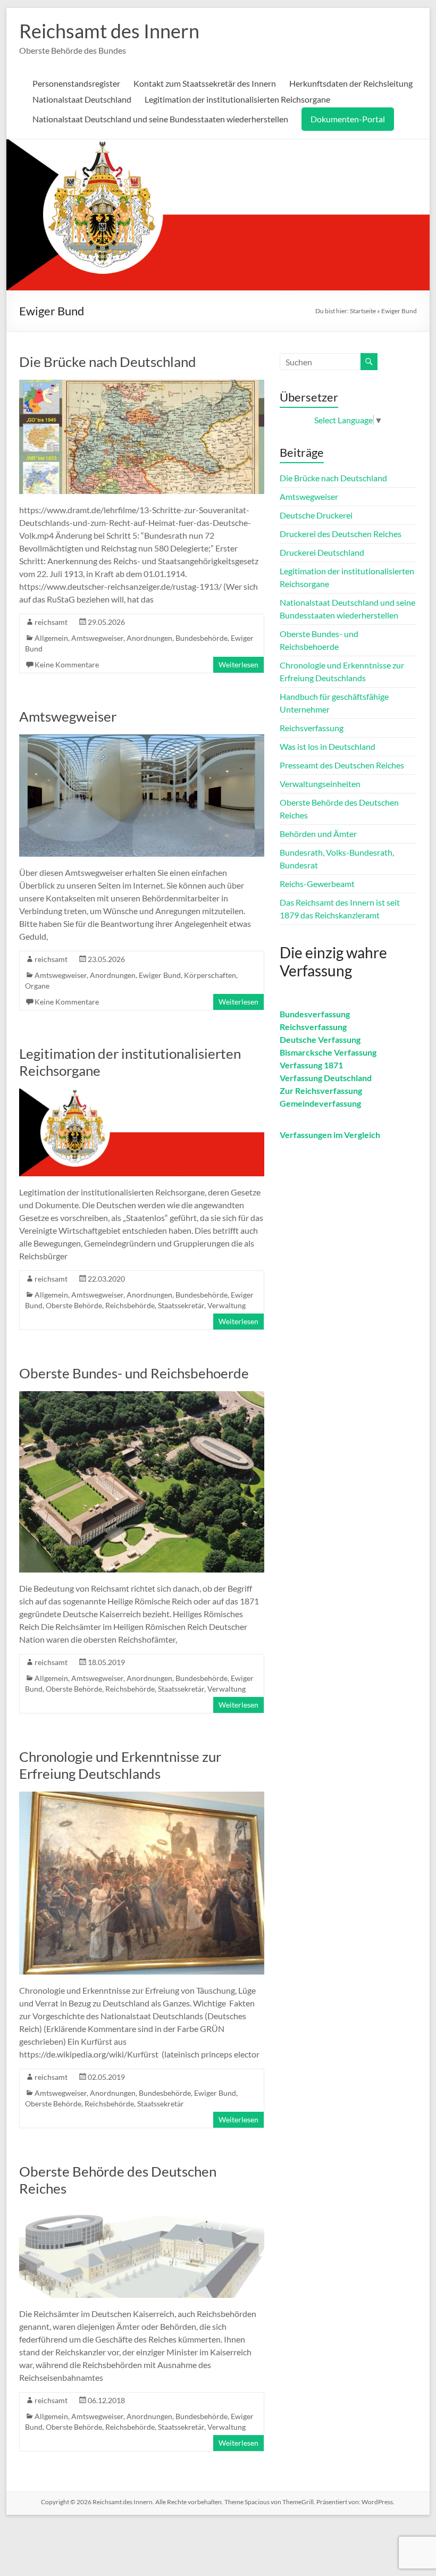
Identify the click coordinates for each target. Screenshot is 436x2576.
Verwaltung (227, 1305)
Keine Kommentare (67, 664)
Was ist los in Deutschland (328, 746)
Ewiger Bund (160, 975)
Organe (37, 986)
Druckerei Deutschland (322, 552)
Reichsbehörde (130, 1305)
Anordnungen (149, 638)
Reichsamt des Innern (109, 31)
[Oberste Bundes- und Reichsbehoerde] (141, 1396)
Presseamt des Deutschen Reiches (342, 765)
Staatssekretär (181, 1305)
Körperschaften (210, 975)
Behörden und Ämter (318, 834)
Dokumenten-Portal (348, 119)
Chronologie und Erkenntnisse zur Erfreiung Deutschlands (120, 1765)
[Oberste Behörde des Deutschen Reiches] (141, 2211)
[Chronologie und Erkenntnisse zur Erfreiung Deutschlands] (141, 1797)
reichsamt (51, 622)
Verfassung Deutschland (326, 1078)
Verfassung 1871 (311, 1065)
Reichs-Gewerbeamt (317, 884)
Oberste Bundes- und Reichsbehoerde (134, 1373)
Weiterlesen (238, 664)
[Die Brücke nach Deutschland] (141, 385)
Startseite (363, 311)
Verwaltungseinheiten (320, 784)
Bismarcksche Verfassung (328, 1052)
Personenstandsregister (76, 83)
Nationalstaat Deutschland (82, 99)
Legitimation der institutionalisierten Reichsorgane (237, 99)
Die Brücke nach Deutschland (108, 362)
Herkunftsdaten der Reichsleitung (351, 83)
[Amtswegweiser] (141, 739)
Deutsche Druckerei (316, 515)
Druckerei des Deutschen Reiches (341, 534)
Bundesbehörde (202, 638)
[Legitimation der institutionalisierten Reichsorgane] (141, 1094)
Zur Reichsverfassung (321, 1090)
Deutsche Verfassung (320, 1039)
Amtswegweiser (97, 638)
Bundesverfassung (315, 1014)
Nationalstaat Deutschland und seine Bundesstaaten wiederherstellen (160, 119)
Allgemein (51, 638)
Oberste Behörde (74, 1305)
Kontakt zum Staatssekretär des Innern (205, 83)
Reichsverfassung (312, 728)
